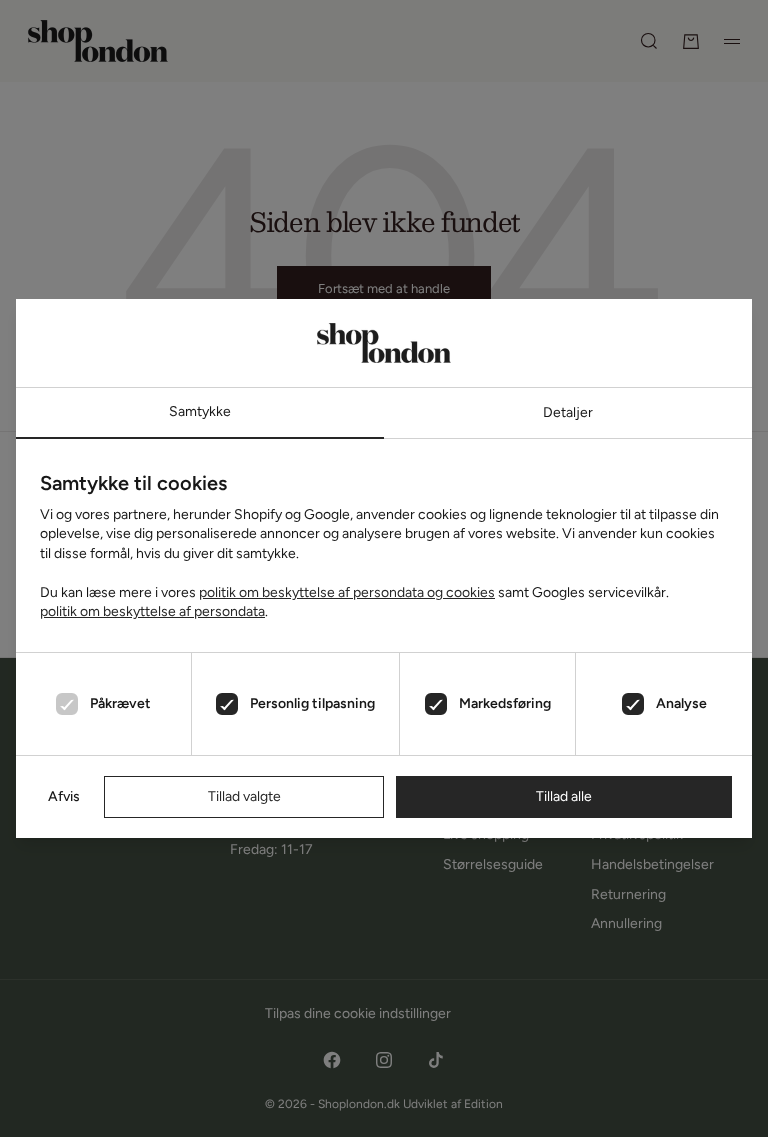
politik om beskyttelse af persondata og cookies (347, 592)
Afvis (64, 796)
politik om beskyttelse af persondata (152, 611)
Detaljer (568, 412)
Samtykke (200, 411)
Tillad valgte (244, 796)
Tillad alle (564, 796)
